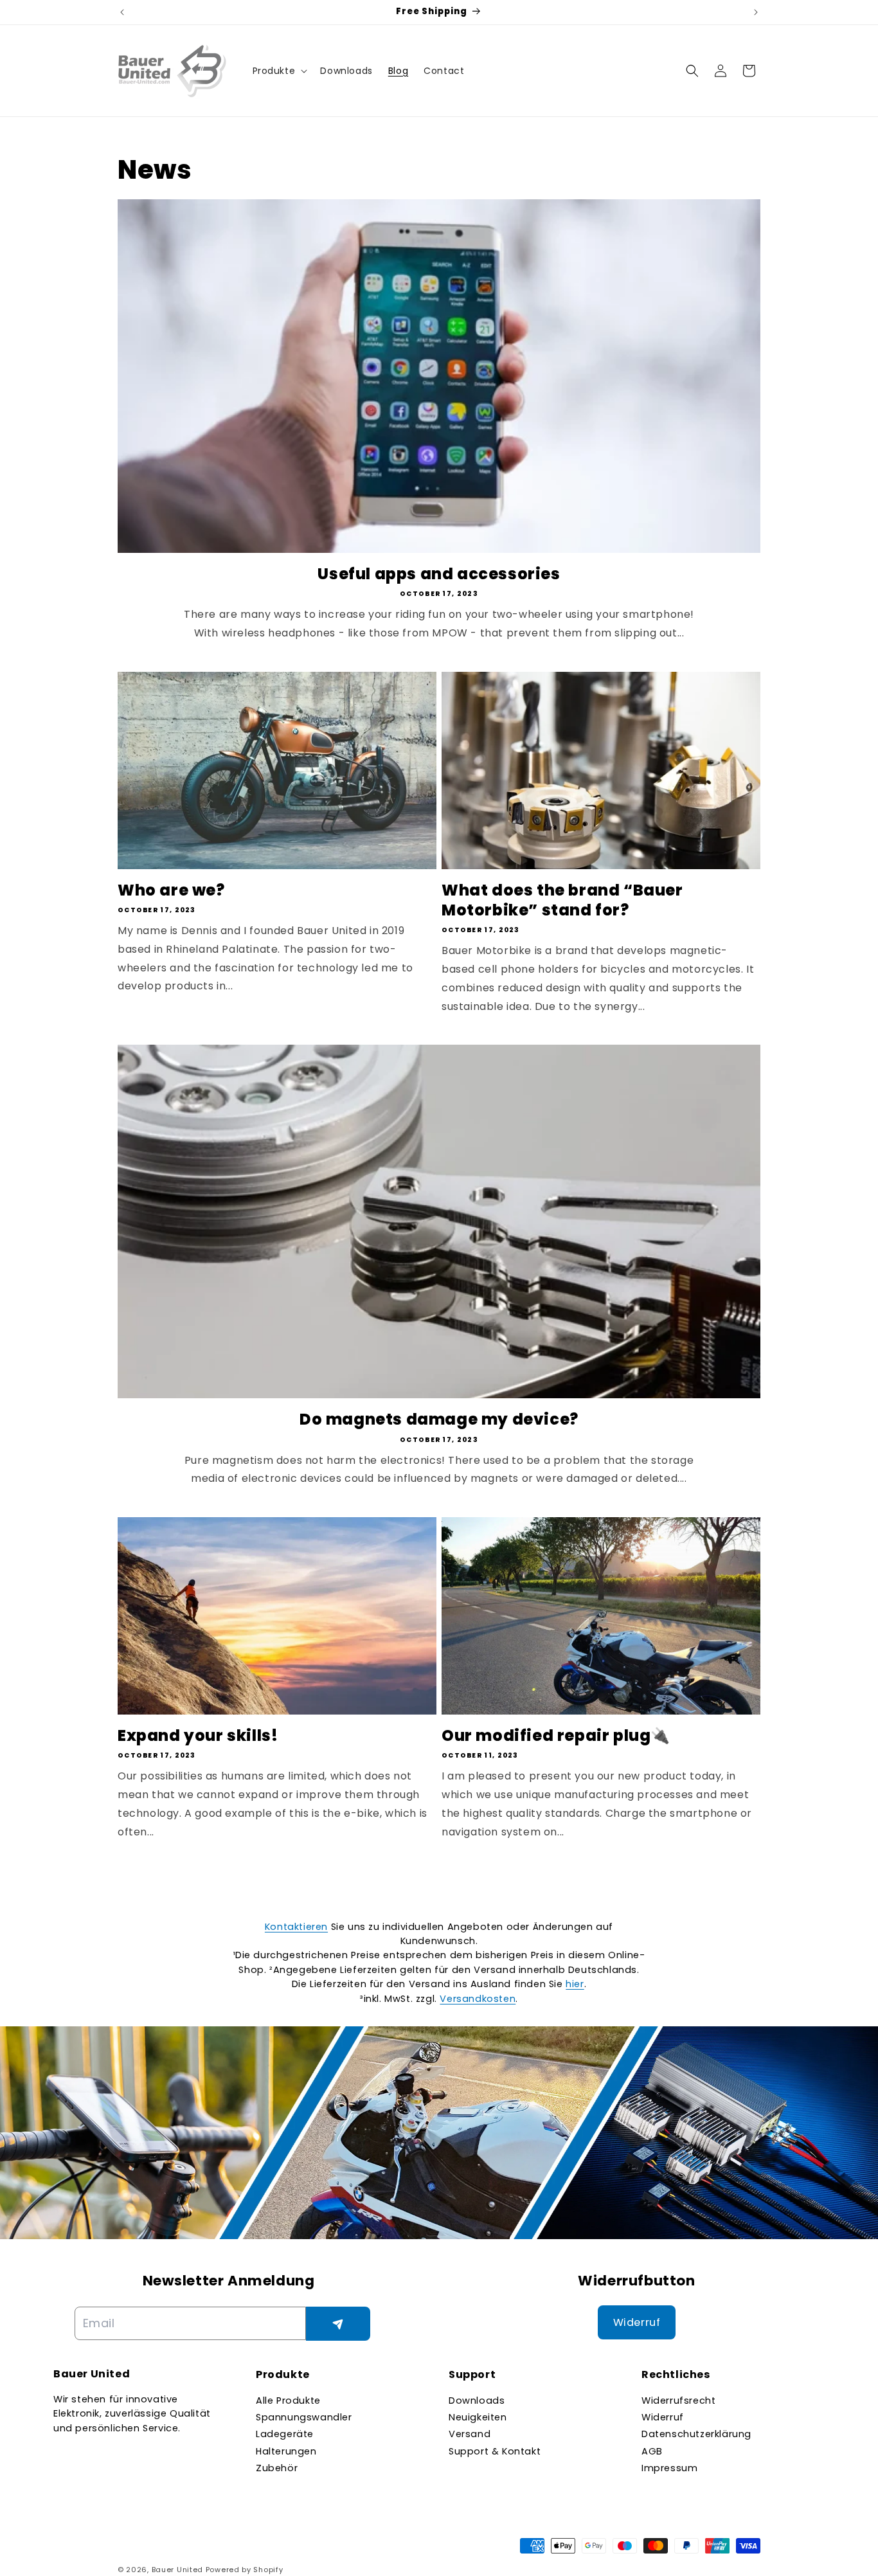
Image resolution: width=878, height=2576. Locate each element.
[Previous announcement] (122, 12)
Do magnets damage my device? (439, 1419)
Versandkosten (478, 1999)
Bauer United (177, 2570)
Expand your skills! (198, 1735)
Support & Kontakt (495, 2451)
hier (575, 1984)
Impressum (669, 2468)
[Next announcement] (756, 12)
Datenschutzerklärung (696, 2434)
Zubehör (277, 2468)
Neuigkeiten (478, 2417)
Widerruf (663, 2417)
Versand (470, 2434)
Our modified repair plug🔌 (556, 1735)
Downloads (477, 2400)
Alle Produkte (288, 2400)
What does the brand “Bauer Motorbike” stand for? (562, 900)
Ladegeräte (285, 2434)
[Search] (692, 71)
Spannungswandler (304, 2417)
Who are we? (171, 890)
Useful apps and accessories (439, 574)
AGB (652, 2451)
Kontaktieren (296, 1927)
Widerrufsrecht (678, 2400)
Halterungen (286, 2451)
